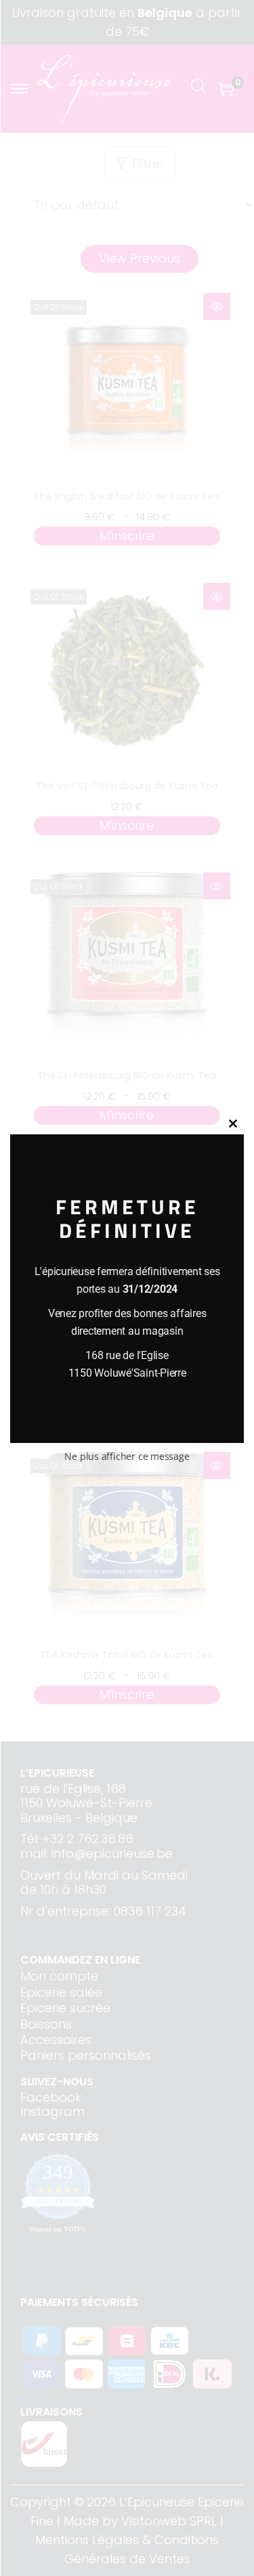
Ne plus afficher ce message (127, 1456)
